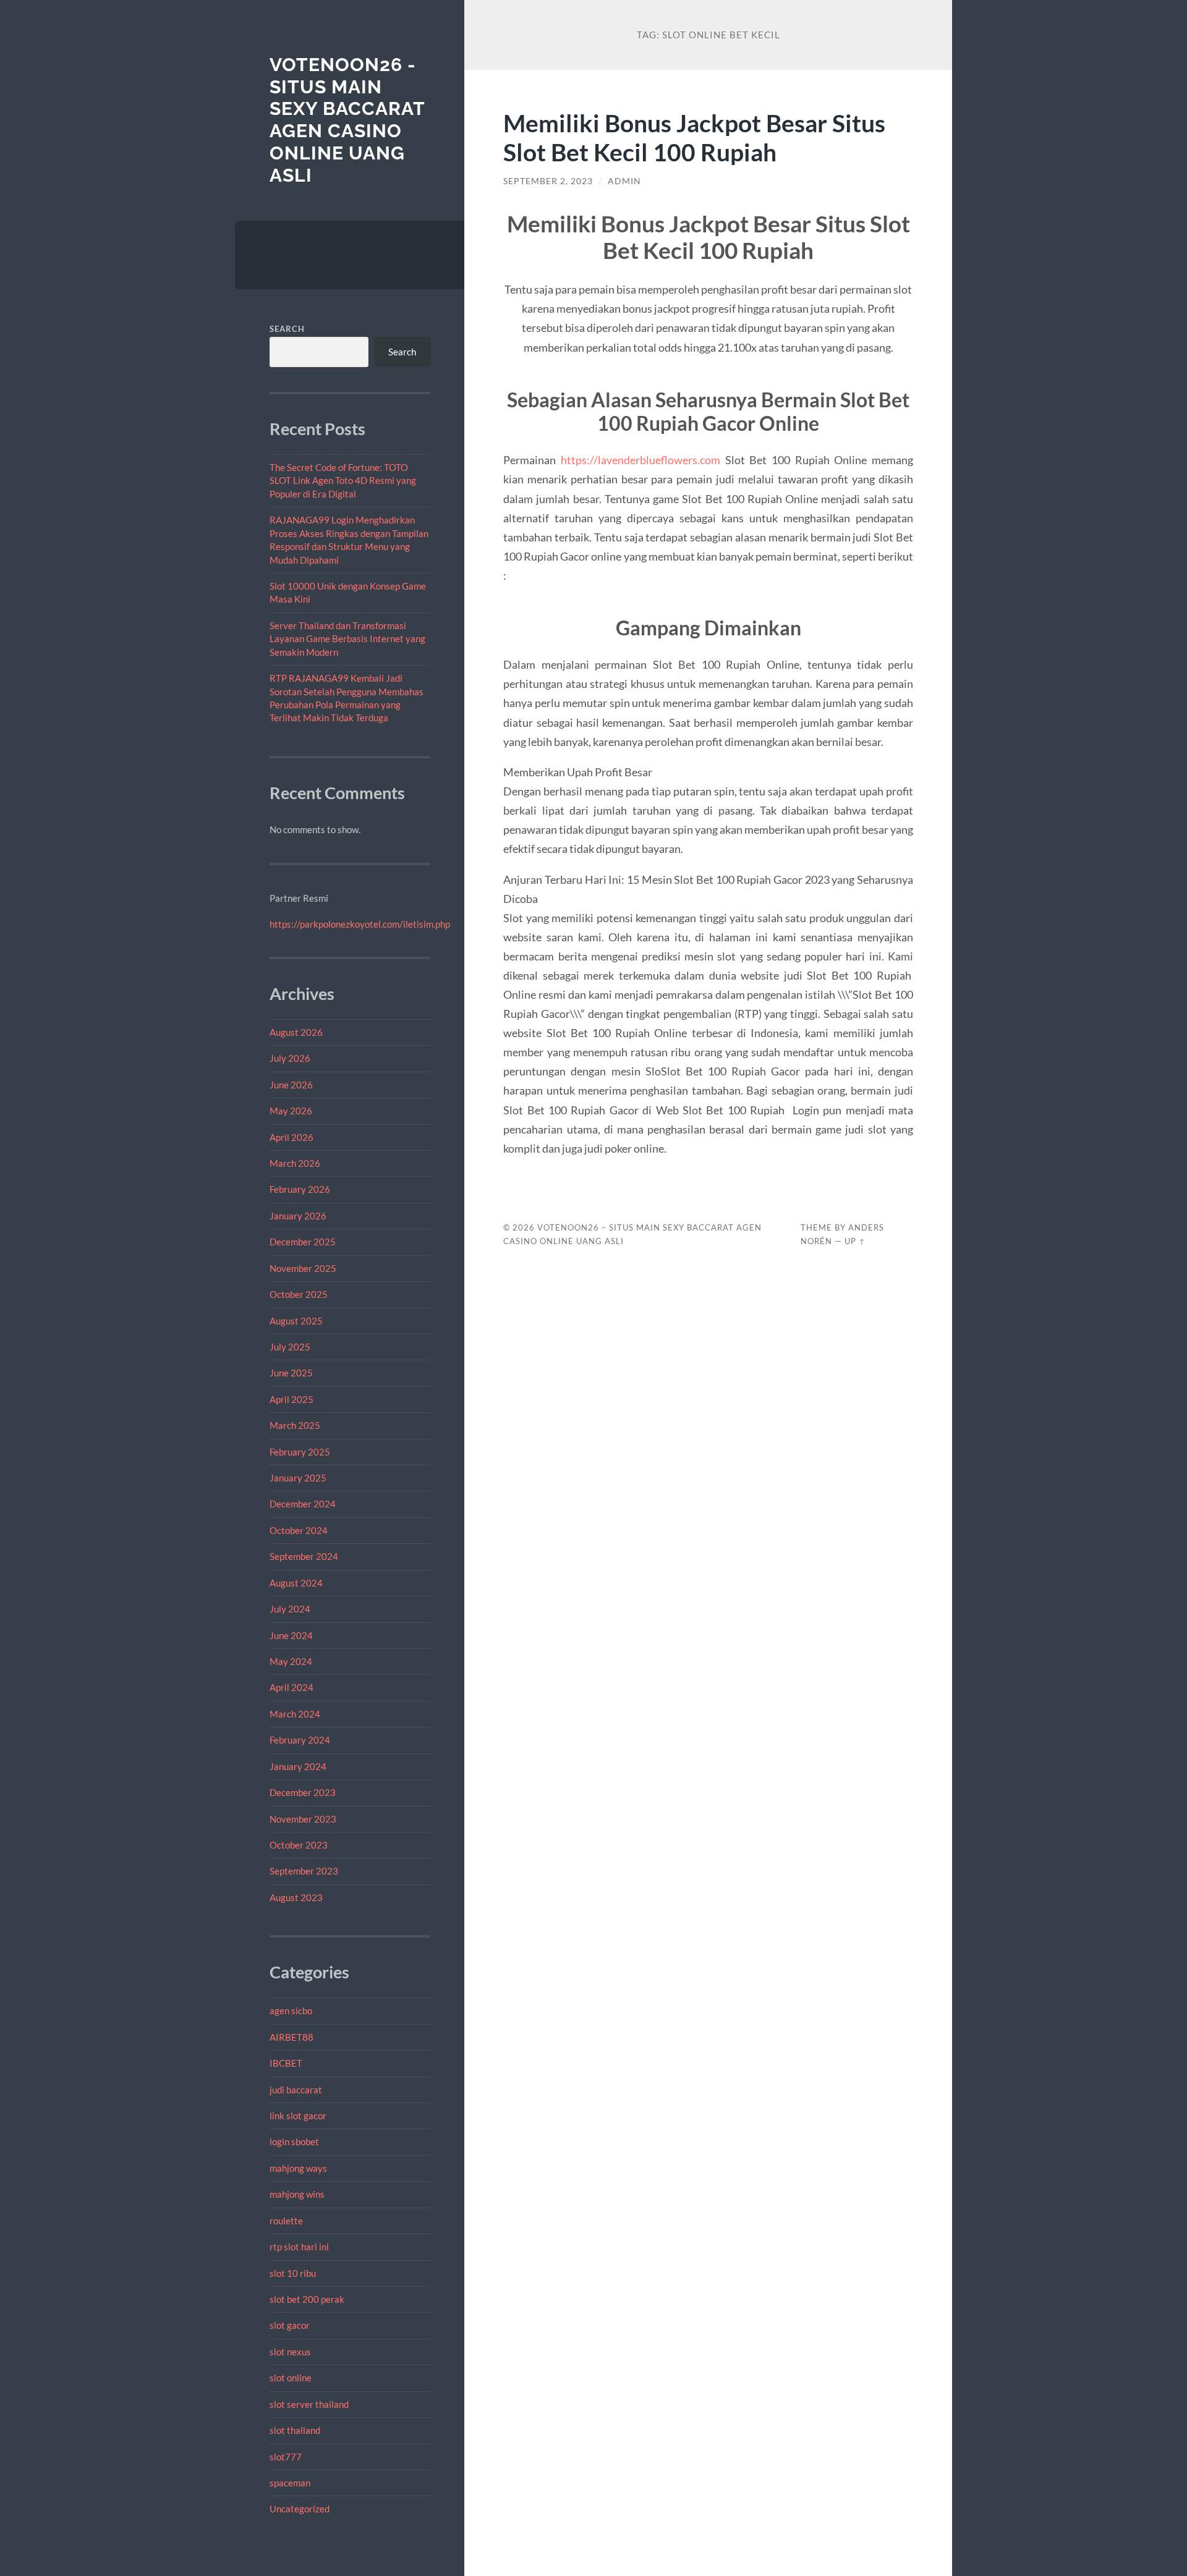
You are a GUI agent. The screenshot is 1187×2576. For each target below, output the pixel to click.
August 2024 (296, 1583)
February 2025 (300, 1452)
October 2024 (299, 1530)
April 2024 (291, 1687)
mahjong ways (298, 2168)
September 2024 (304, 1556)
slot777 (286, 2457)
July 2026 (290, 1058)
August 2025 (296, 1321)
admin (624, 181)
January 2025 (298, 1478)
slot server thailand (309, 2404)
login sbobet (294, 2142)
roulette (286, 2221)
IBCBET (286, 2063)
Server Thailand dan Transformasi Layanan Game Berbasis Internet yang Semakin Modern (347, 639)
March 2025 (295, 1425)
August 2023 (296, 1897)
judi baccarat (296, 2090)
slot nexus (290, 2352)
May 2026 (291, 1111)
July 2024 (290, 1609)
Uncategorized (300, 2509)
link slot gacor (298, 2116)
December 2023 (303, 1792)
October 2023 (299, 1845)
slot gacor (290, 2325)
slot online (291, 2378)
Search (287, 329)
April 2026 (291, 1137)
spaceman (290, 2483)
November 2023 (303, 1819)
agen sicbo (291, 2010)
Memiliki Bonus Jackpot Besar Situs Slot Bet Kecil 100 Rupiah (694, 137)
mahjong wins (297, 2194)
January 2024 (298, 1766)
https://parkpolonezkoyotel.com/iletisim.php (360, 924)
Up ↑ (855, 1241)
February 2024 (300, 1740)
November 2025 (303, 1268)
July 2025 (290, 1347)
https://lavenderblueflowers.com (640, 460)
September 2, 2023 (548, 181)
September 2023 (304, 1871)
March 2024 (295, 1714)
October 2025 (299, 1294)
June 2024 (291, 1635)
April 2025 (291, 1399)
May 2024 (291, 1661)
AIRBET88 (291, 2037)
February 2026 (300, 1189)
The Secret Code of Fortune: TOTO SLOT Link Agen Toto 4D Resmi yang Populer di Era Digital (343, 481)
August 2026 (296, 1032)
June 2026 (291, 1085)
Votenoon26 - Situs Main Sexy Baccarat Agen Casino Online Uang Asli (347, 120)
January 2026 (298, 1216)
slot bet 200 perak (307, 2299)
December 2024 (303, 1504)
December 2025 (303, 1242)
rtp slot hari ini (299, 2247)
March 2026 (295, 1163)
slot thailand (295, 2430)
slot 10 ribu (293, 2273)
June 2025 (291, 1373)
